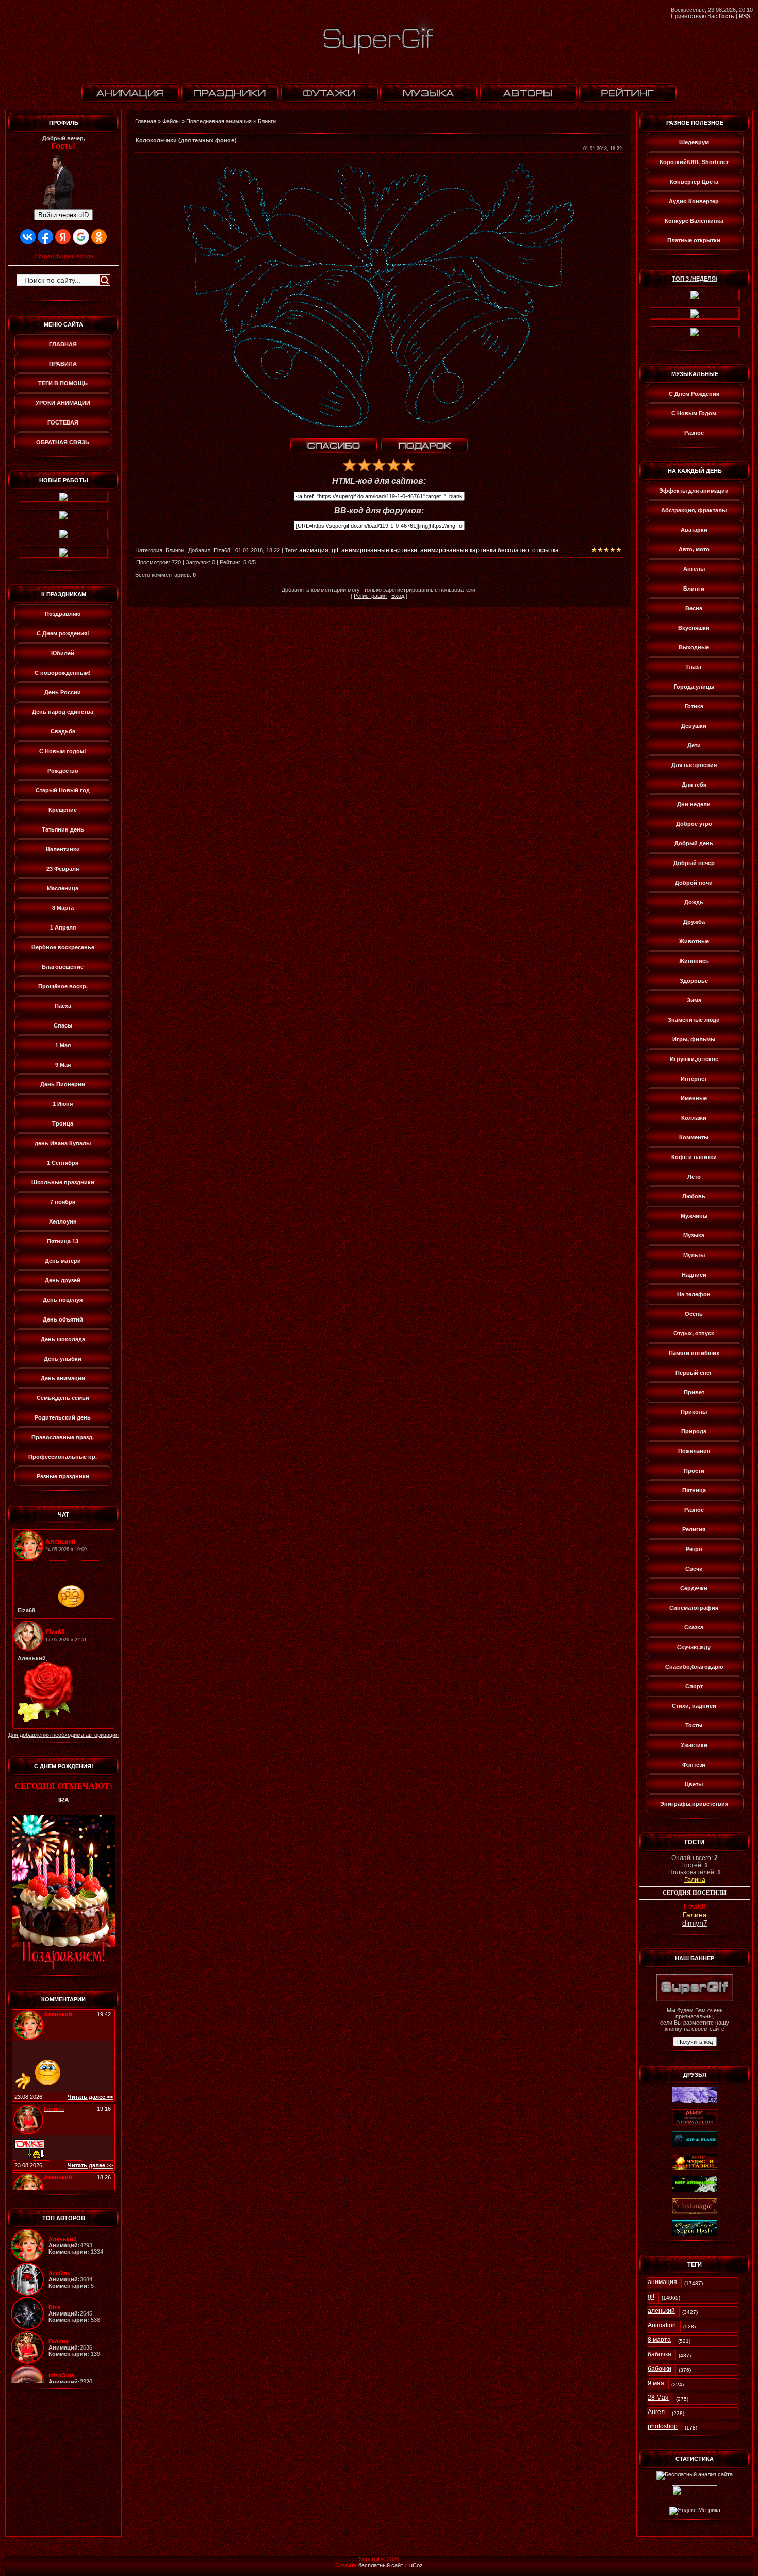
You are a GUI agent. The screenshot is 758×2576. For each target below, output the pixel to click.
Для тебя (694, 785)
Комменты (694, 1137)
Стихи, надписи (694, 1706)
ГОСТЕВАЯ (63, 422)
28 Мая (658, 2398)
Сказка (694, 1627)
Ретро (694, 1549)
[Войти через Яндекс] (63, 237)
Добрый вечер (694, 863)
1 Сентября (63, 1163)
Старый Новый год (63, 790)
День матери (63, 1261)
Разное (694, 433)
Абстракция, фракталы (694, 510)
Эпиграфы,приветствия (694, 1804)
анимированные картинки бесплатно (475, 550)
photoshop (663, 2426)
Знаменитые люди (694, 1020)
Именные (694, 1098)
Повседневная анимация (219, 121)
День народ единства (63, 712)
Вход (398, 596)
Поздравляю (63, 614)
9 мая (656, 2383)
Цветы (694, 1784)
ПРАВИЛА (63, 364)
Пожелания (694, 1451)
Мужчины (694, 1216)
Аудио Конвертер (694, 201)
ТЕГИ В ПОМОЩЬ (63, 383)
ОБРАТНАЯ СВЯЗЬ (63, 442)
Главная (146, 121)
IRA (64, 1800)
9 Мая (63, 1065)
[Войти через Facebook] (45, 237)
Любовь (694, 1196)
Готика (694, 706)
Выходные (694, 647)
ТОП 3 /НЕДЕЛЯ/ (695, 279)
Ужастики (694, 1745)
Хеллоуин (63, 1221)
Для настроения (694, 765)
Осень (694, 1314)
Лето (694, 1177)
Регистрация (370, 596)
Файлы (171, 121)
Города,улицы (694, 687)
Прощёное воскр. (63, 986)
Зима (694, 1000)
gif (335, 550)
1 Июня (63, 1104)
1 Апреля (63, 927)
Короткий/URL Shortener (694, 162)
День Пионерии (63, 1084)
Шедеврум (694, 142)
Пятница (694, 1490)
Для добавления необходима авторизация (63, 1735)
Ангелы (694, 569)
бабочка (660, 2354)
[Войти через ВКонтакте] (28, 237)
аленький (661, 2311)
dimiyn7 (695, 1923)
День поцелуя (63, 1300)
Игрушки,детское (694, 1059)
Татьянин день (63, 829)
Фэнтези (694, 1765)
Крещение (63, 810)
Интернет (694, 1079)
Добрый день (694, 843)
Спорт (694, 1686)
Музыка (694, 1235)
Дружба (694, 922)
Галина (695, 1880)
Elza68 (222, 550)
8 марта (659, 2340)
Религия (694, 1529)
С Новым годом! (63, 751)
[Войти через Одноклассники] (99, 237)
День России (63, 692)
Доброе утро (694, 824)
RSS (745, 16)
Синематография (694, 1608)
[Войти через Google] (81, 237)
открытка (546, 550)
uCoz (416, 2565)
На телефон (694, 1294)
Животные (694, 941)
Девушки (694, 726)
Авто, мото (694, 549)
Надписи (694, 1275)
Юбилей (63, 653)
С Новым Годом (694, 413)
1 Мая (63, 1045)
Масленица (63, 888)
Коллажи (694, 1118)
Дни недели (694, 804)
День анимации (63, 1378)
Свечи (694, 1569)
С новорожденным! (63, 673)
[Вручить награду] (424, 446)
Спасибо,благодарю (694, 1667)
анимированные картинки (379, 550)
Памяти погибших (694, 1353)
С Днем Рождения (694, 394)
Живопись (694, 961)
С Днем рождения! (63, 633)
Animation (662, 2325)
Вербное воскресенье (63, 947)
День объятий (63, 1319)
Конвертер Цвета (694, 182)
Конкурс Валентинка (694, 221)
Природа (694, 1431)
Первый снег (694, 1373)
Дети (694, 745)
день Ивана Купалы (63, 1143)
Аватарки (694, 530)
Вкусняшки (694, 628)
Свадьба (63, 731)
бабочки (660, 2369)
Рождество (63, 771)
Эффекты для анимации (694, 491)
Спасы (63, 1025)
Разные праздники (63, 1476)
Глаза (694, 667)
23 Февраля (63, 869)
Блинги (267, 121)
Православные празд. (63, 1437)
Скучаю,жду (694, 1647)
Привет (694, 1392)
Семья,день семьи (63, 1398)
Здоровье (694, 981)
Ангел (656, 2412)
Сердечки (694, 1588)
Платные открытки (694, 240)
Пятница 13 (63, 1241)
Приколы (694, 1412)
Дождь (694, 902)
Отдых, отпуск (694, 1333)
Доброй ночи (694, 883)
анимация (314, 550)
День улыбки (63, 1359)
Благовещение (63, 967)
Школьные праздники (63, 1182)
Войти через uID (63, 215)
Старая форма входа (64, 256)
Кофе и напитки (694, 1157)
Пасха (63, 1006)
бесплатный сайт (381, 2565)
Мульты (694, 1255)
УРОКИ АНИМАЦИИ (63, 403)
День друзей (63, 1280)
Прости (694, 1471)
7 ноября (63, 1202)
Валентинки (63, 849)
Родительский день (63, 1417)
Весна (694, 608)
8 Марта (63, 908)
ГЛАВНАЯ (63, 344)
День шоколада (63, 1339)
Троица (63, 1123)
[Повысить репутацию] (334, 446)
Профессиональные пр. (63, 1457)
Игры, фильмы (694, 1039)
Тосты (694, 1725)
